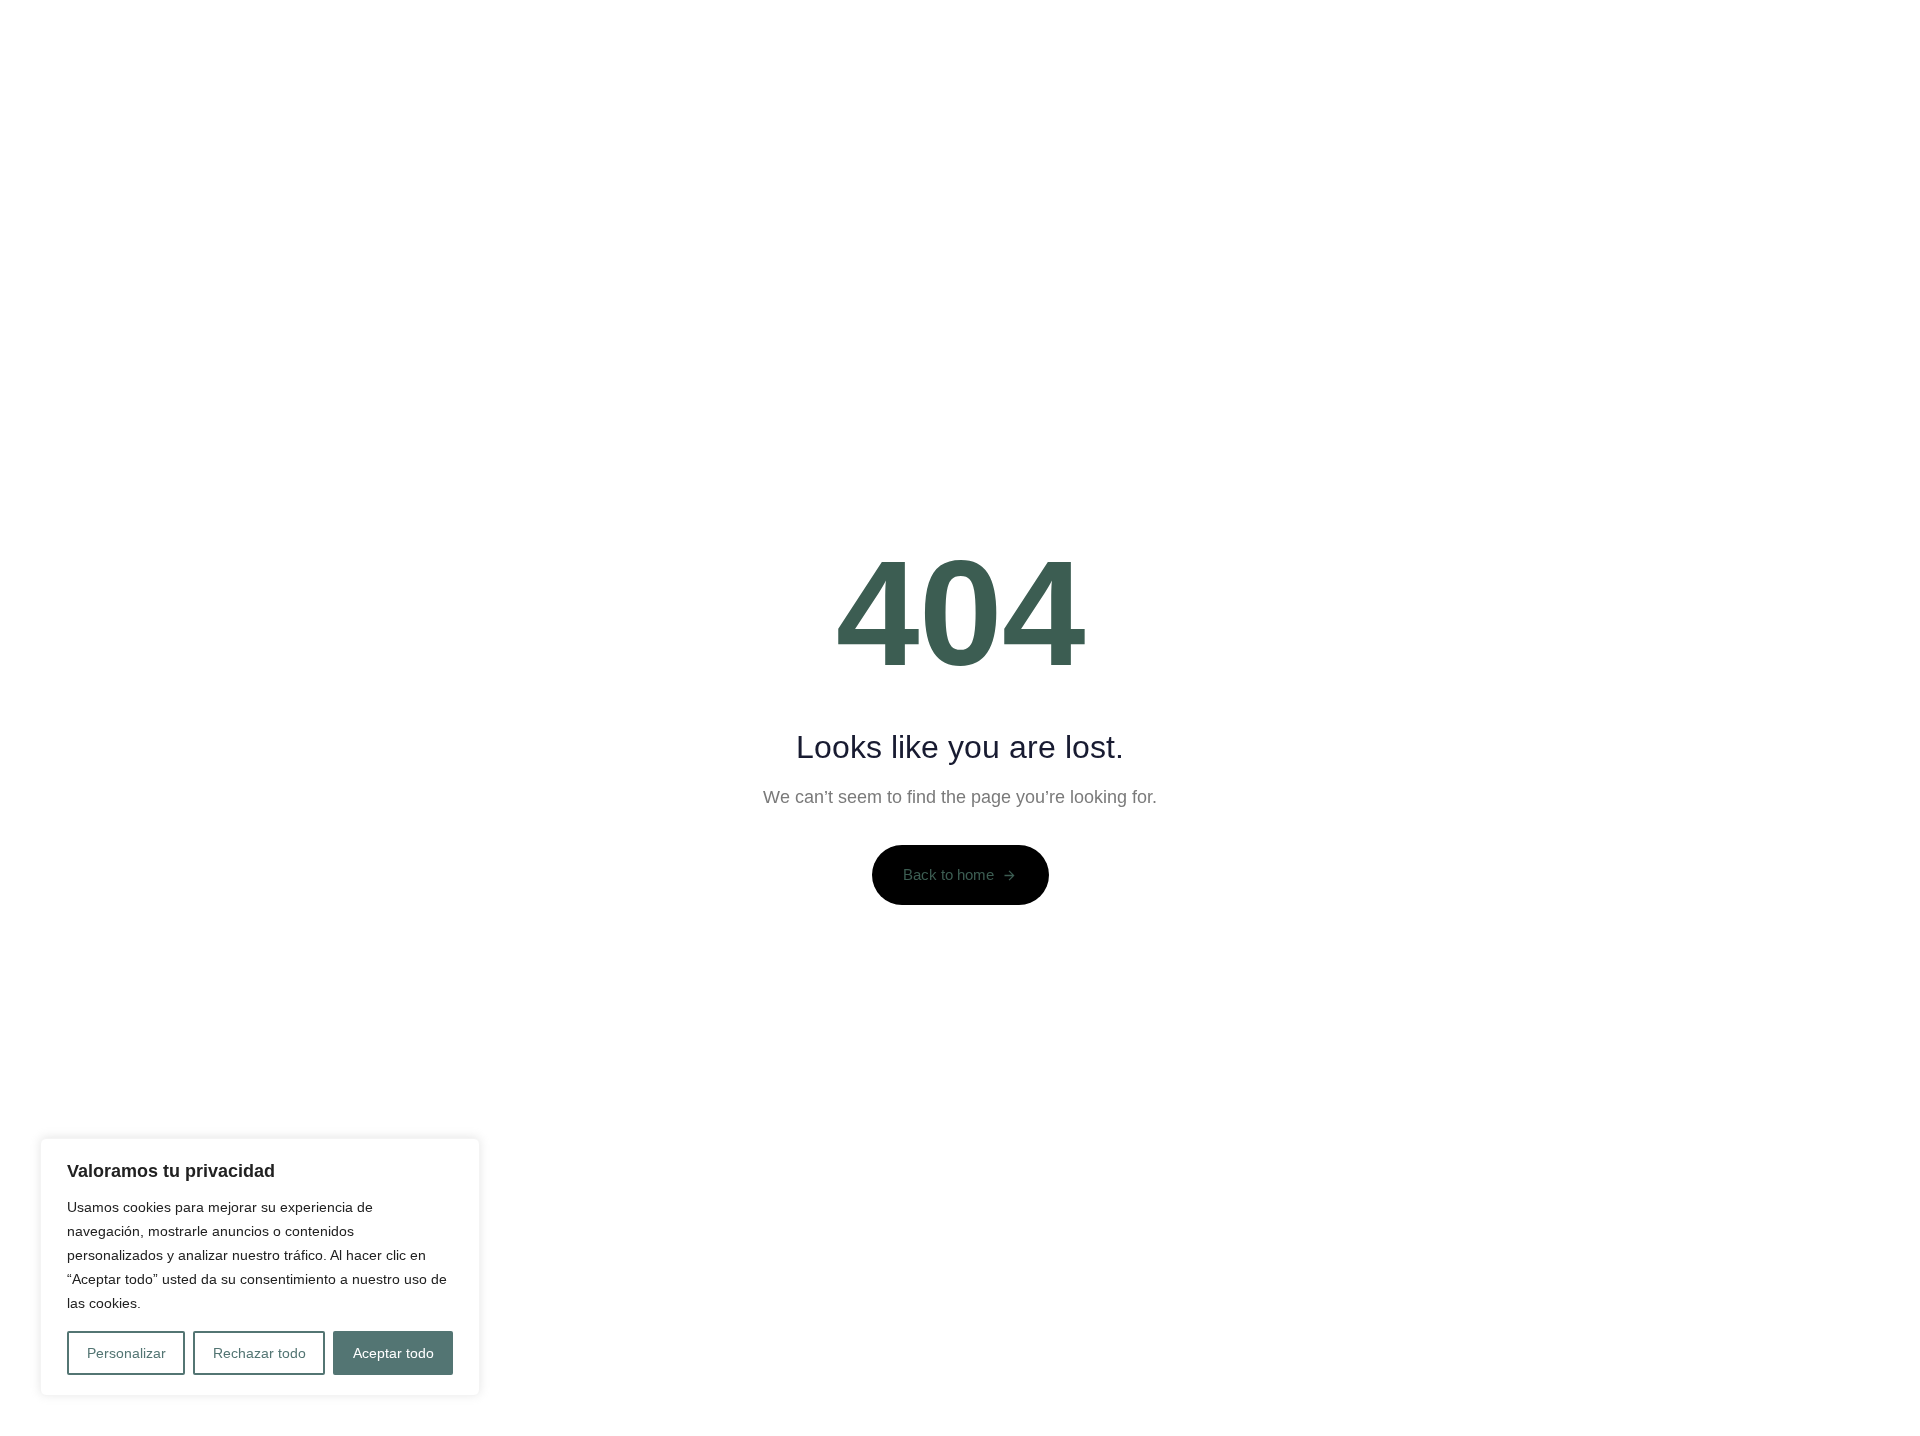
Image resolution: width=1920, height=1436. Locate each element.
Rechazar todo (259, 1353)
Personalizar (126, 1353)
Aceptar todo (393, 1353)
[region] (260, 1267)
